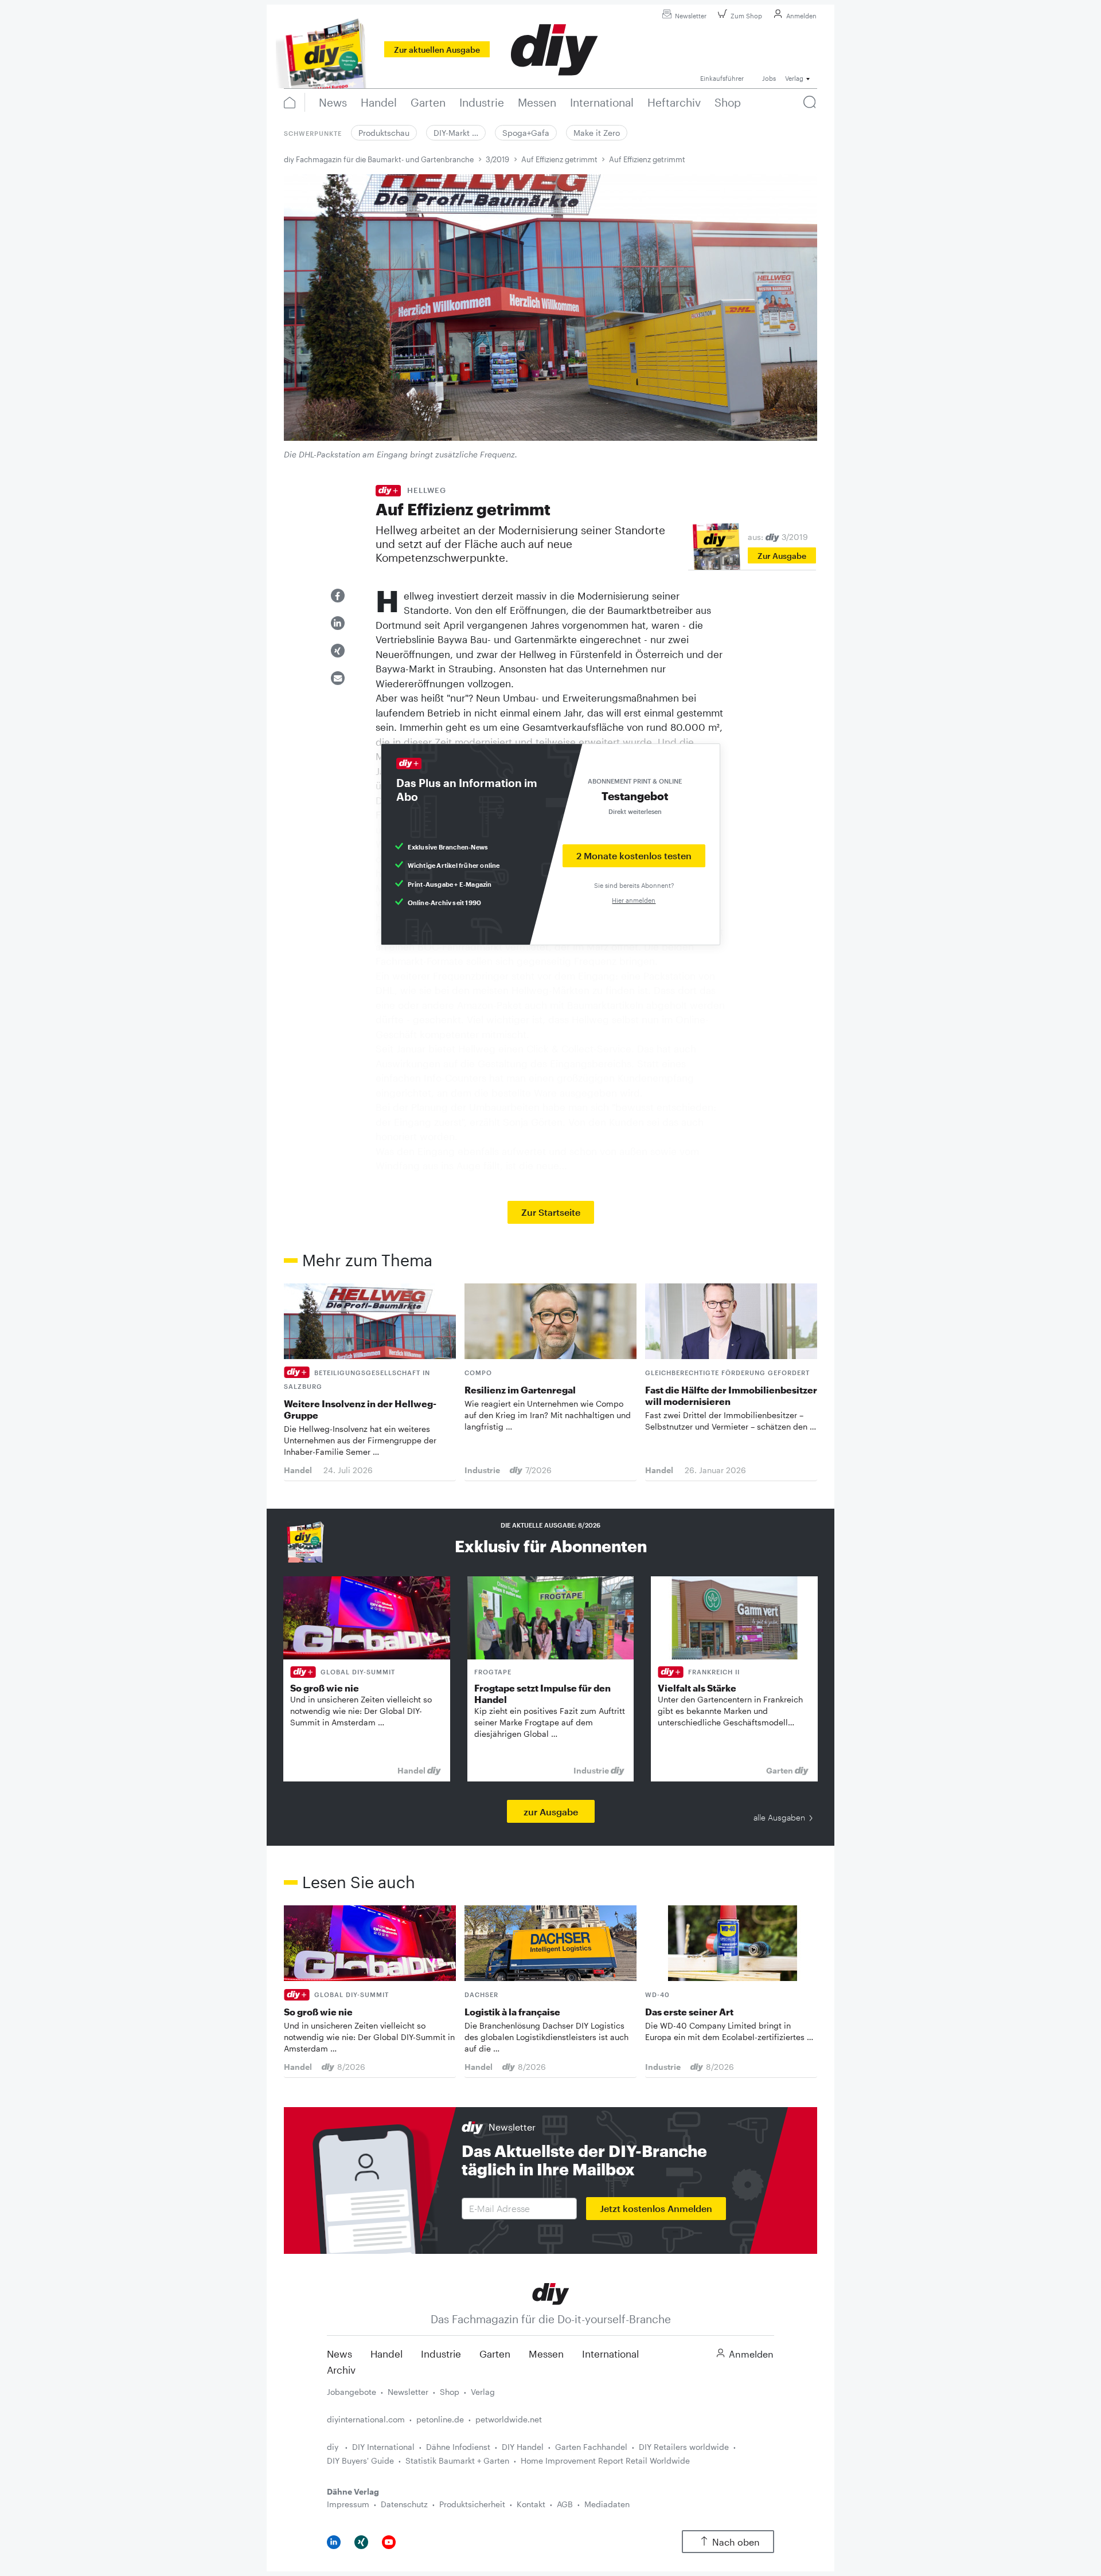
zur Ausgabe (551, 1812)
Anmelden (801, 16)
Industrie (441, 2354)
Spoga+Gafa (526, 133)
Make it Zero (597, 133)
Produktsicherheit (472, 2504)
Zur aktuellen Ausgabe (437, 50)
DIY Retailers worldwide (684, 2447)
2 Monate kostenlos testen (634, 856)
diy (334, 2447)
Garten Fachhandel (591, 2447)
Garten (495, 2354)
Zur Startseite (551, 1212)
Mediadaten (607, 2504)
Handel (386, 2354)
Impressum (348, 2504)
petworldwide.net (509, 2419)
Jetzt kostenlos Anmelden (656, 2208)
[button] (338, 596)
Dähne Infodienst (458, 2447)
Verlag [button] (794, 78)
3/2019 (497, 159)
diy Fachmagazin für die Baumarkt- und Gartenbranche (379, 159)
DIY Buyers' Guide (360, 2460)
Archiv (341, 2370)
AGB (565, 2504)
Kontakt (531, 2504)
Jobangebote (352, 2392)
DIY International (383, 2447)
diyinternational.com (366, 2419)
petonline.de (440, 2419)
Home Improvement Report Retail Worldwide (605, 2460)
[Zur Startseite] (551, 2293)
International (610, 2354)
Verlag (483, 2392)
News (339, 2354)
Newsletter (691, 16)
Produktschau (384, 133)
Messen (546, 2354)
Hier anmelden (634, 900)
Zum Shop (746, 16)
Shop (450, 2392)
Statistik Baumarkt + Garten (457, 2460)
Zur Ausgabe (782, 556)
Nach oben (736, 2542)
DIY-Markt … (456, 133)
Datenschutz (404, 2504)
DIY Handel (523, 2447)
